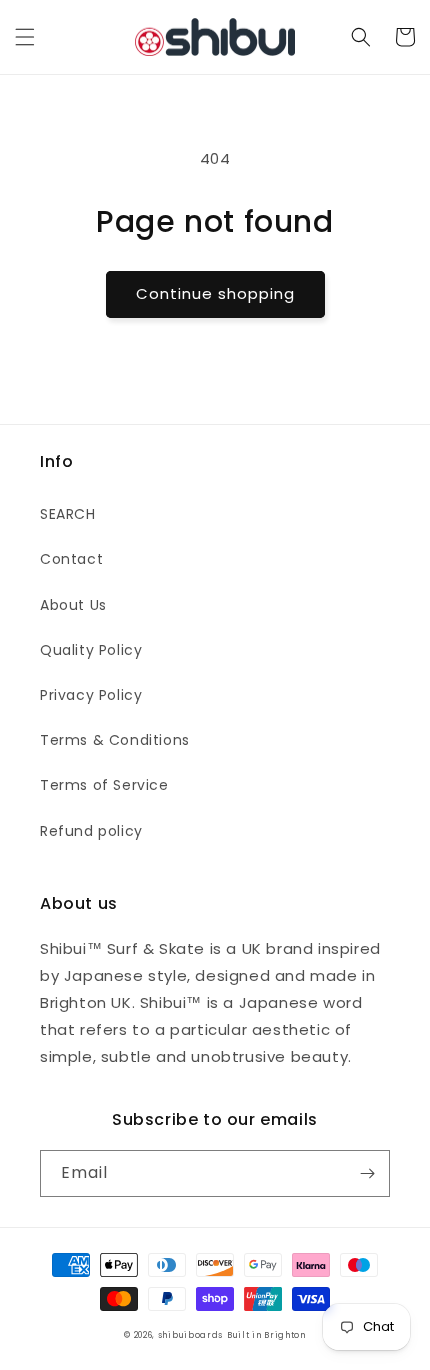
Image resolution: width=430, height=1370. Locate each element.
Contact (71, 559)
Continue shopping (215, 293)
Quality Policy (91, 650)
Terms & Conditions (115, 740)
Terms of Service (104, 785)
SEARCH (68, 514)
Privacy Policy (91, 695)
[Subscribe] (367, 1173)
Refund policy (91, 831)
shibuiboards (190, 1335)
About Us (73, 605)
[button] (25, 37)
